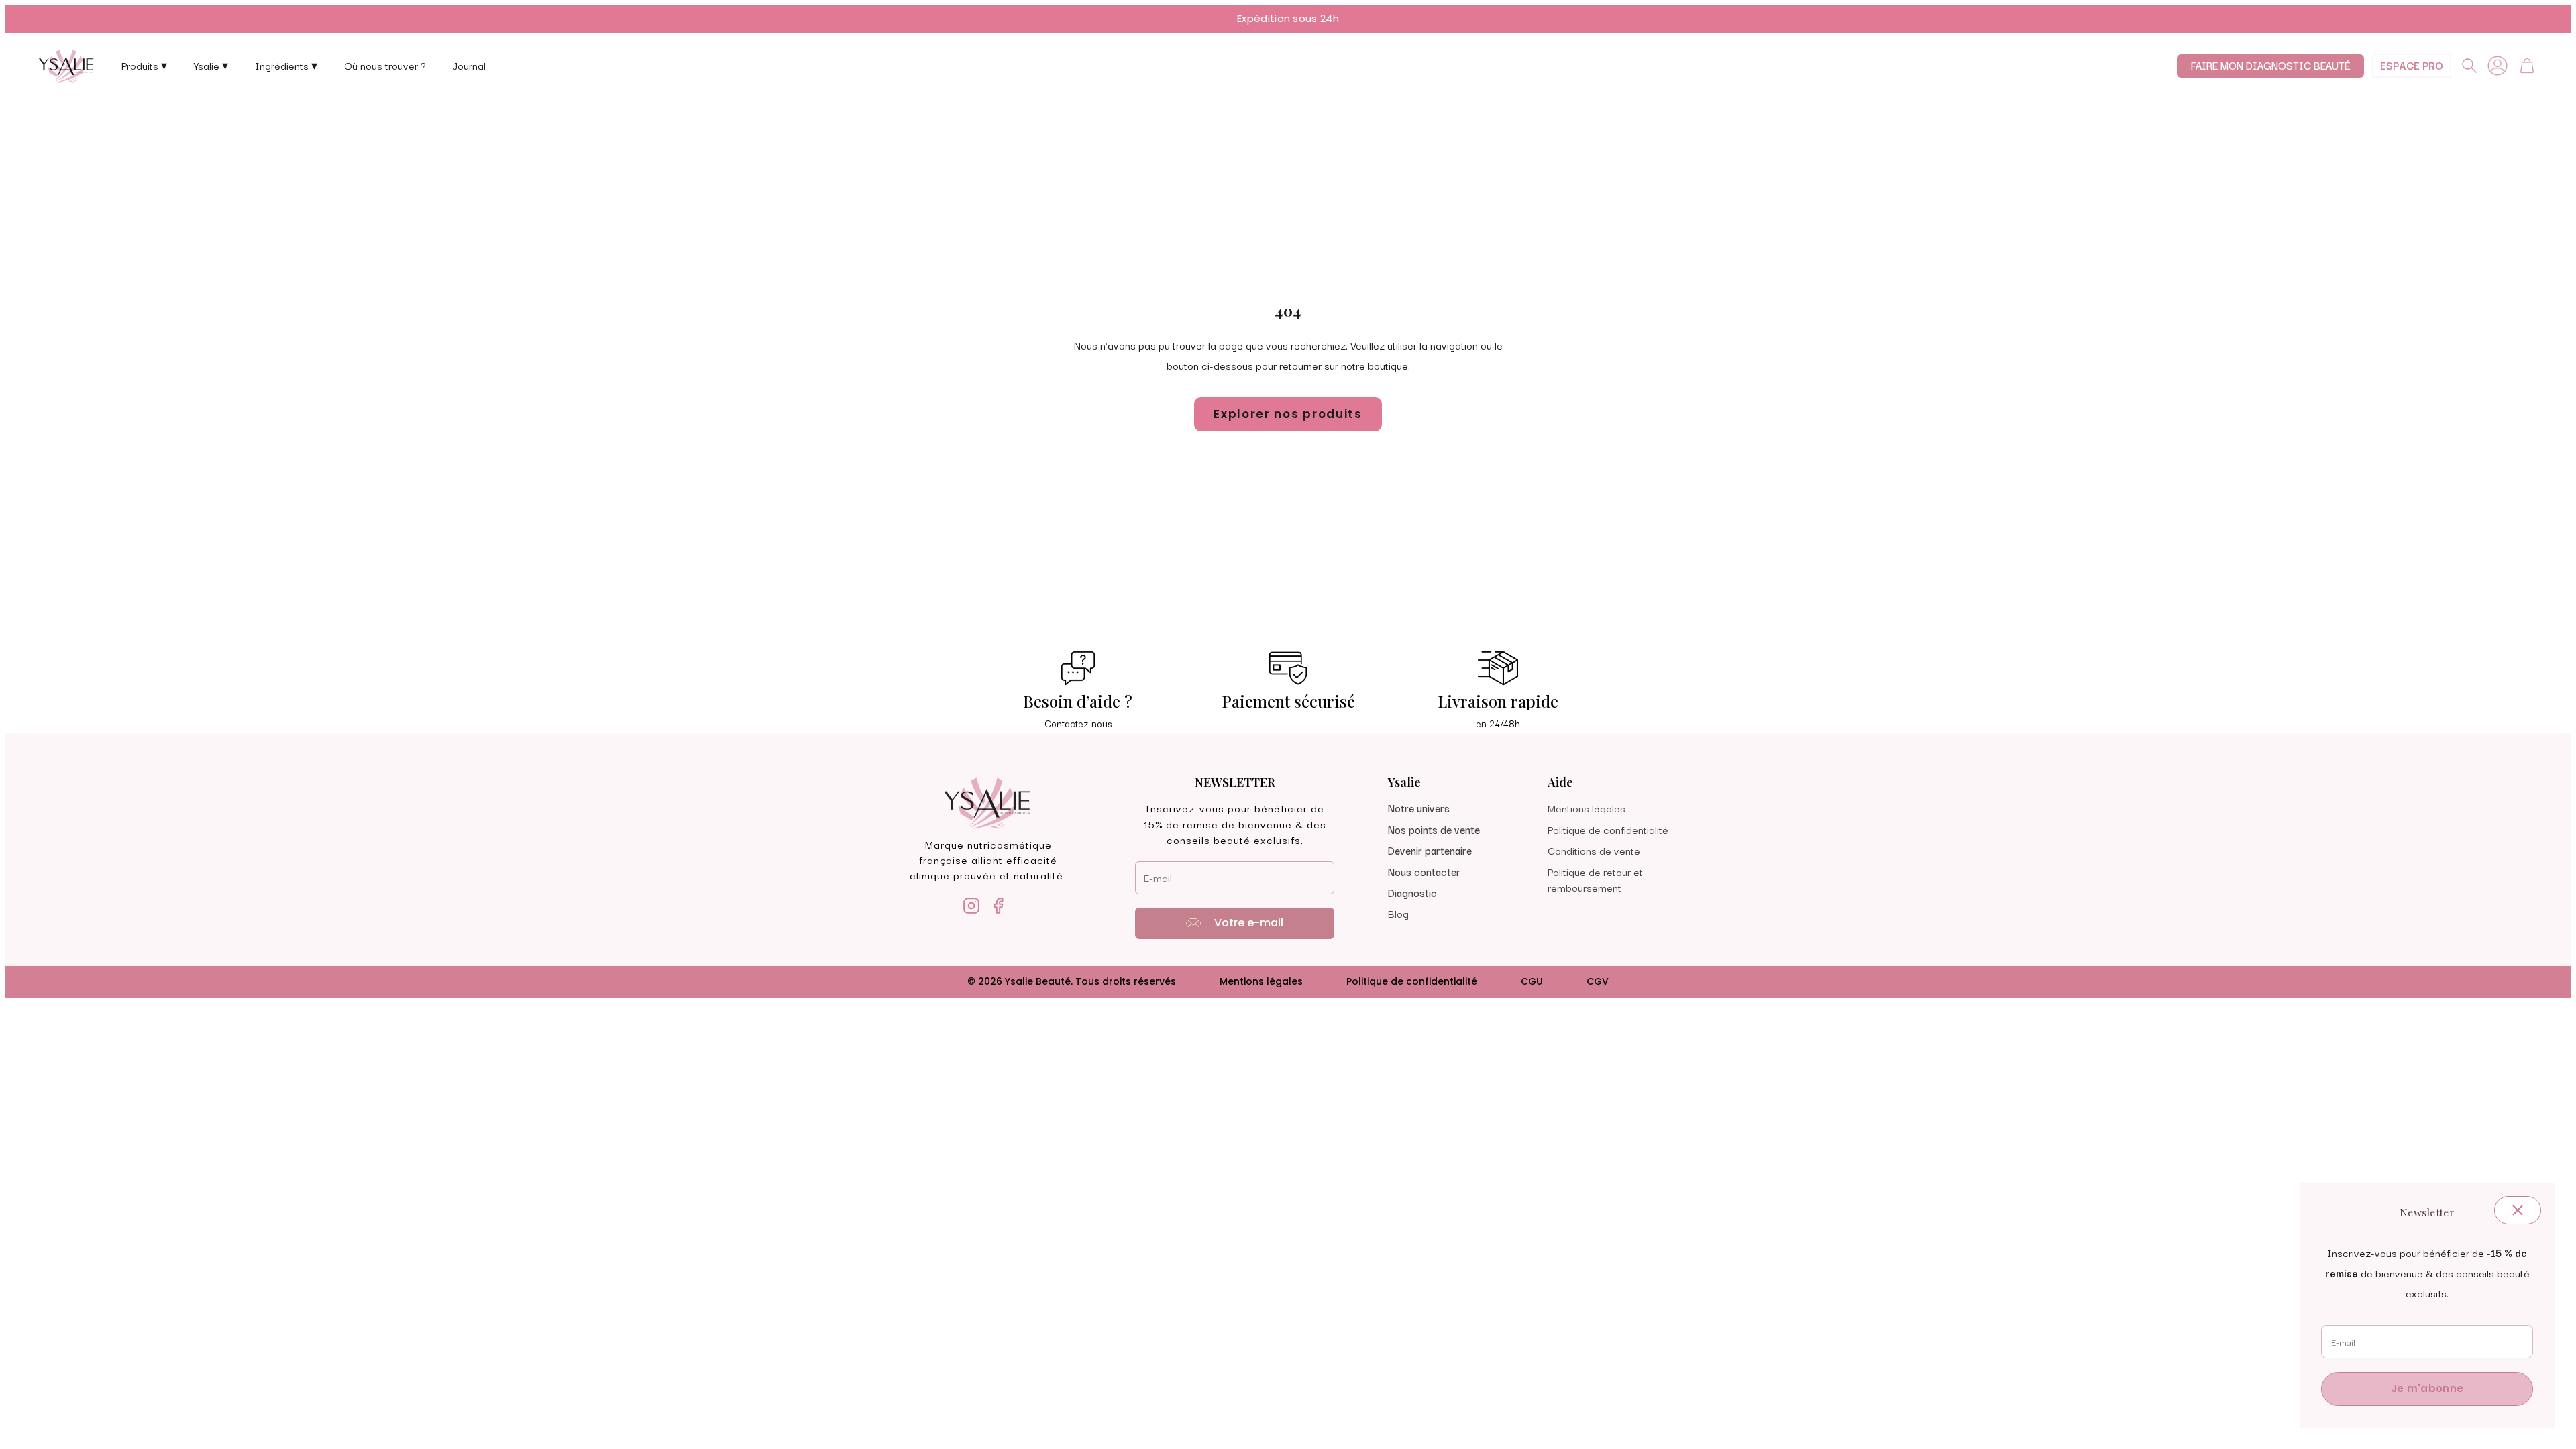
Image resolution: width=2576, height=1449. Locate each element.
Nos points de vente (1434, 829)
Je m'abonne (2427, 1388)
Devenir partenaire (1430, 850)
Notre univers (1419, 808)
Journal (469, 65)
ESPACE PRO (2412, 65)
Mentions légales (1587, 808)
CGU (1532, 981)
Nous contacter (1424, 871)
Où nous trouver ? (385, 65)
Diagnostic (1412, 892)
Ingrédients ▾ (286, 65)
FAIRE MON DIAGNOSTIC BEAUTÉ (2270, 65)
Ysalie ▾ (211, 65)
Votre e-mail (1249, 923)
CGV (1598, 981)
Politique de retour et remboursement (1595, 879)
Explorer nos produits (1288, 414)
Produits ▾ (144, 65)
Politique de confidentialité (1608, 829)
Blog (1398, 913)
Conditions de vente (1594, 850)
